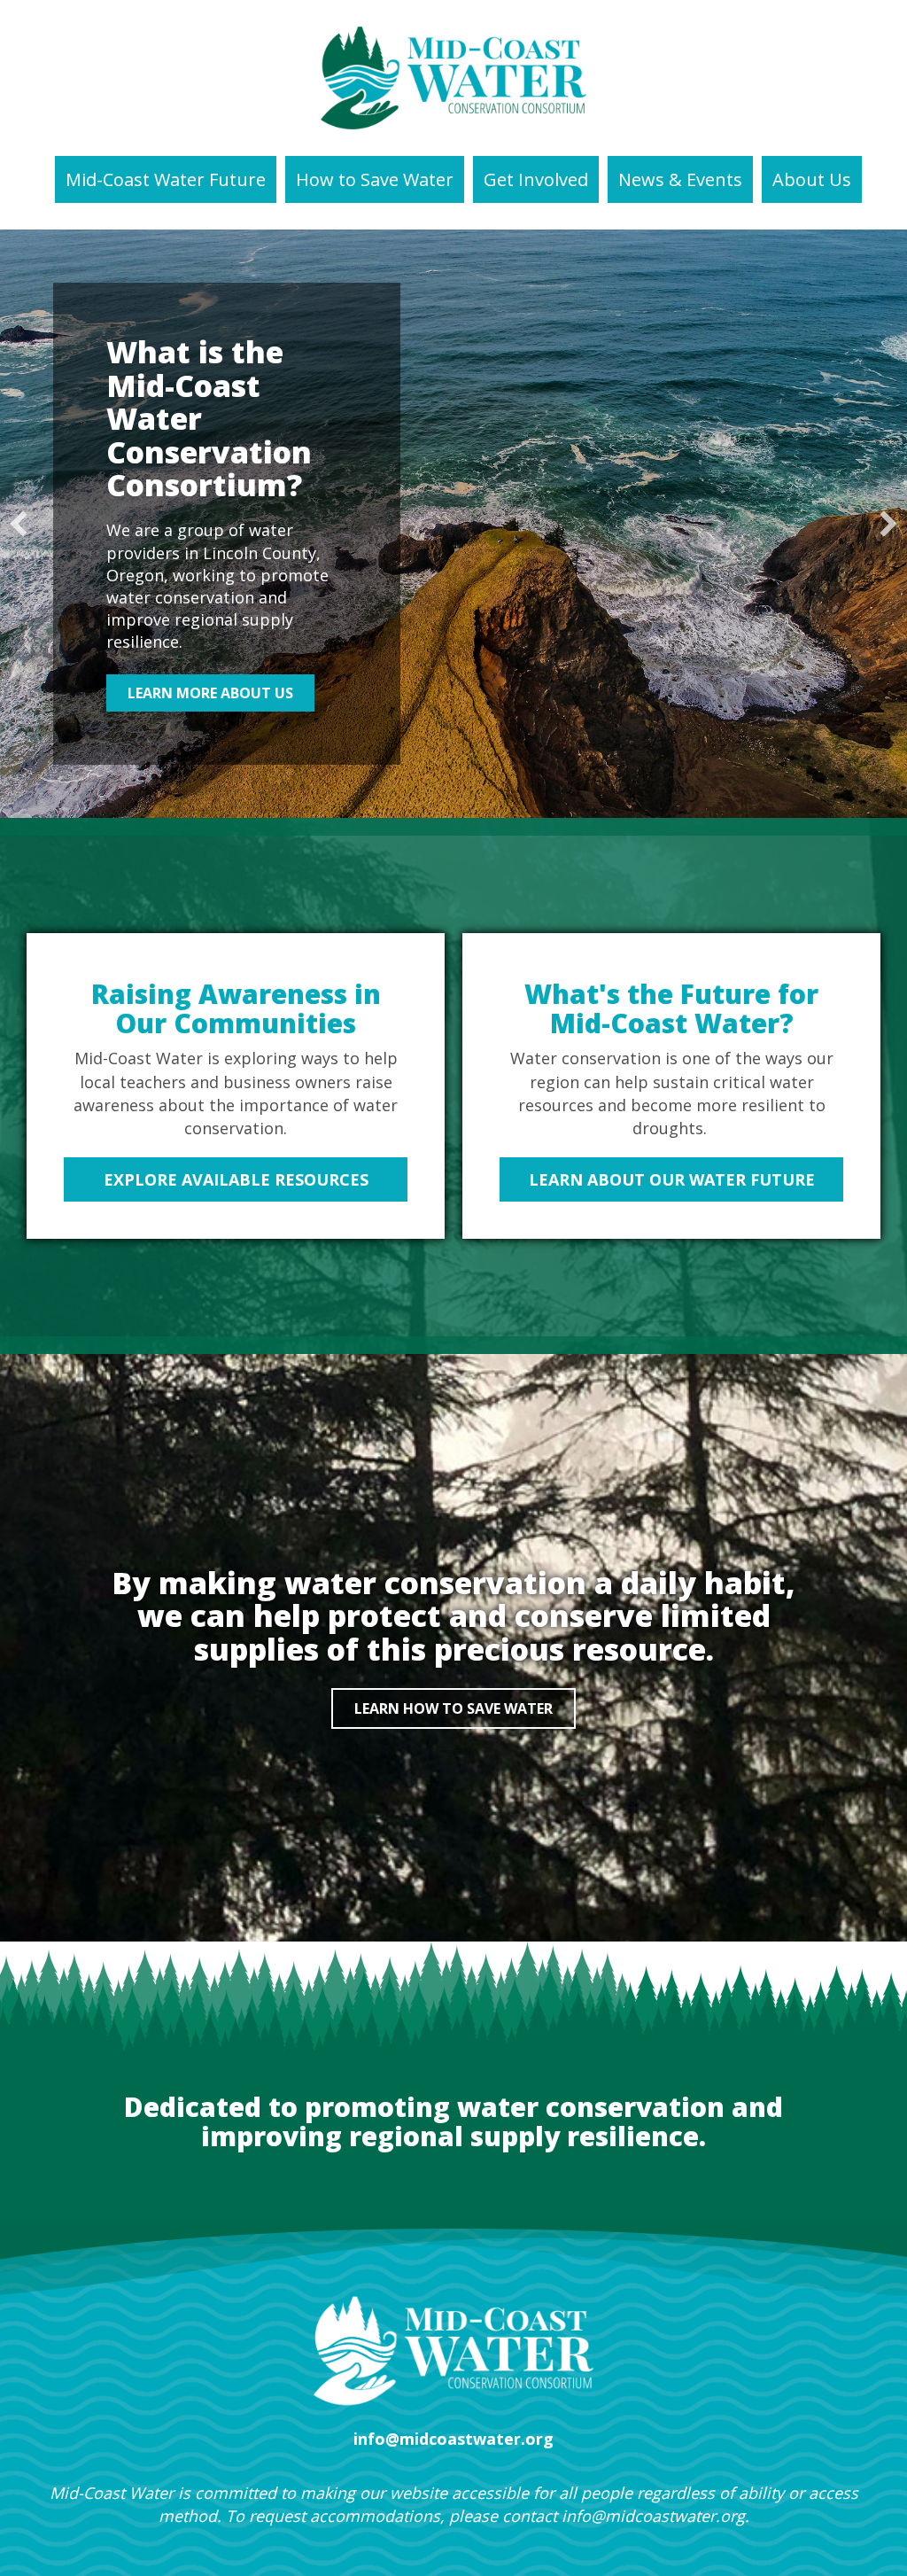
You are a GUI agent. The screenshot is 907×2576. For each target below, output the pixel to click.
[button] (19, 524)
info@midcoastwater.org (653, 2516)
